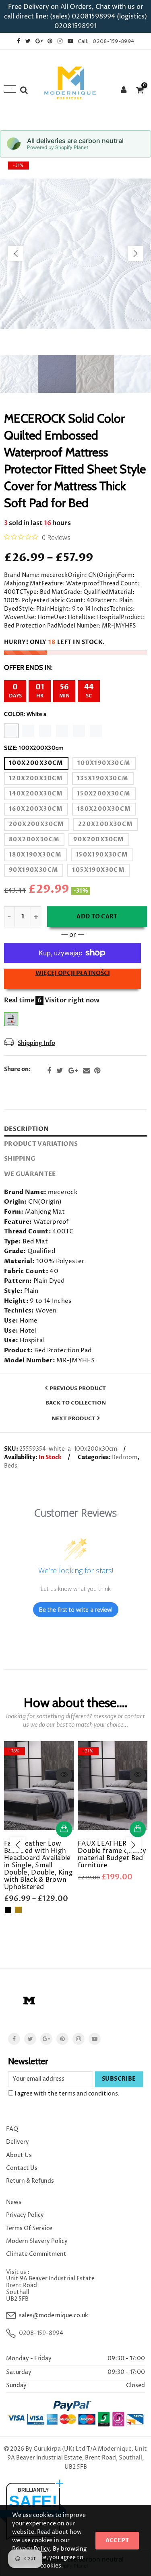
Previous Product (78, 1388)
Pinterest (97, 1071)
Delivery (18, 2142)
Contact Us (22, 2168)
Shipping (20, 1159)
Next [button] (135, 254)
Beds (11, 1466)
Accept (117, 2540)
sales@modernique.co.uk (54, 2315)
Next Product (73, 1419)
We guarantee (30, 1174)
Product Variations (41, 1144)
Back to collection (76, 1403)
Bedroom (125, 1457)
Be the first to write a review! (76, 1610)
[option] (75, 254)
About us (19, 2155)
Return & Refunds (30, 2181)
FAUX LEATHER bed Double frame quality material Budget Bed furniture (112, 1854)
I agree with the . (66, 2094)
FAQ (12, 2129)
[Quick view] (64, 1775)
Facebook (49, 1071)
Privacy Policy (25, 2215)
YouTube (95, 2039)
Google (73, 1071)
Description (26, 1129)
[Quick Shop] (64, 1829)
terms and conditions (88, 2094)
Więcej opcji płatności (73, 973)
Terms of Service (29, 2228)
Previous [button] (16, 254)
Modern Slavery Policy (37, 2241)
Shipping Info (36, 1043)
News (14, 2202)
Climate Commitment (36, 2254)
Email (87, 1071)
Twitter (60, 1071)
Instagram (79, 2039)
